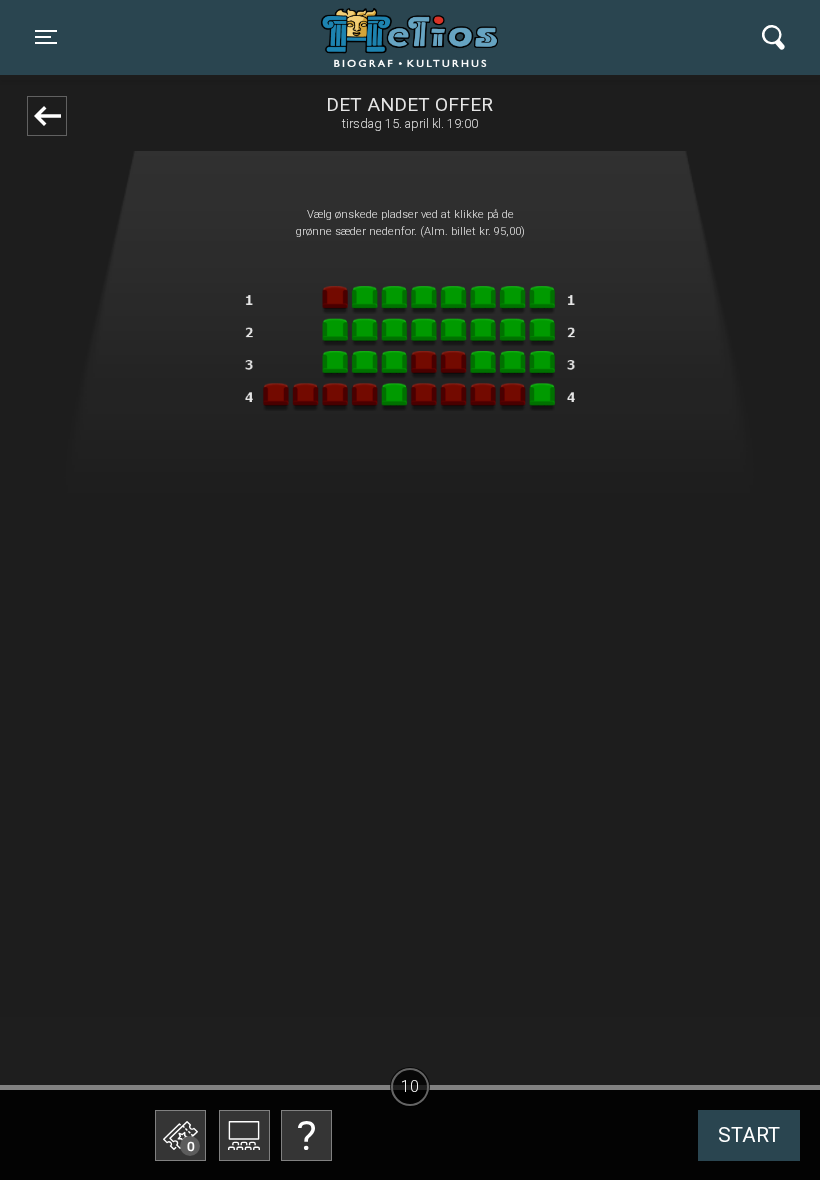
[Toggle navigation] (773, 37)
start (749, 1135)
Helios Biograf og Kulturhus (390, 37)
